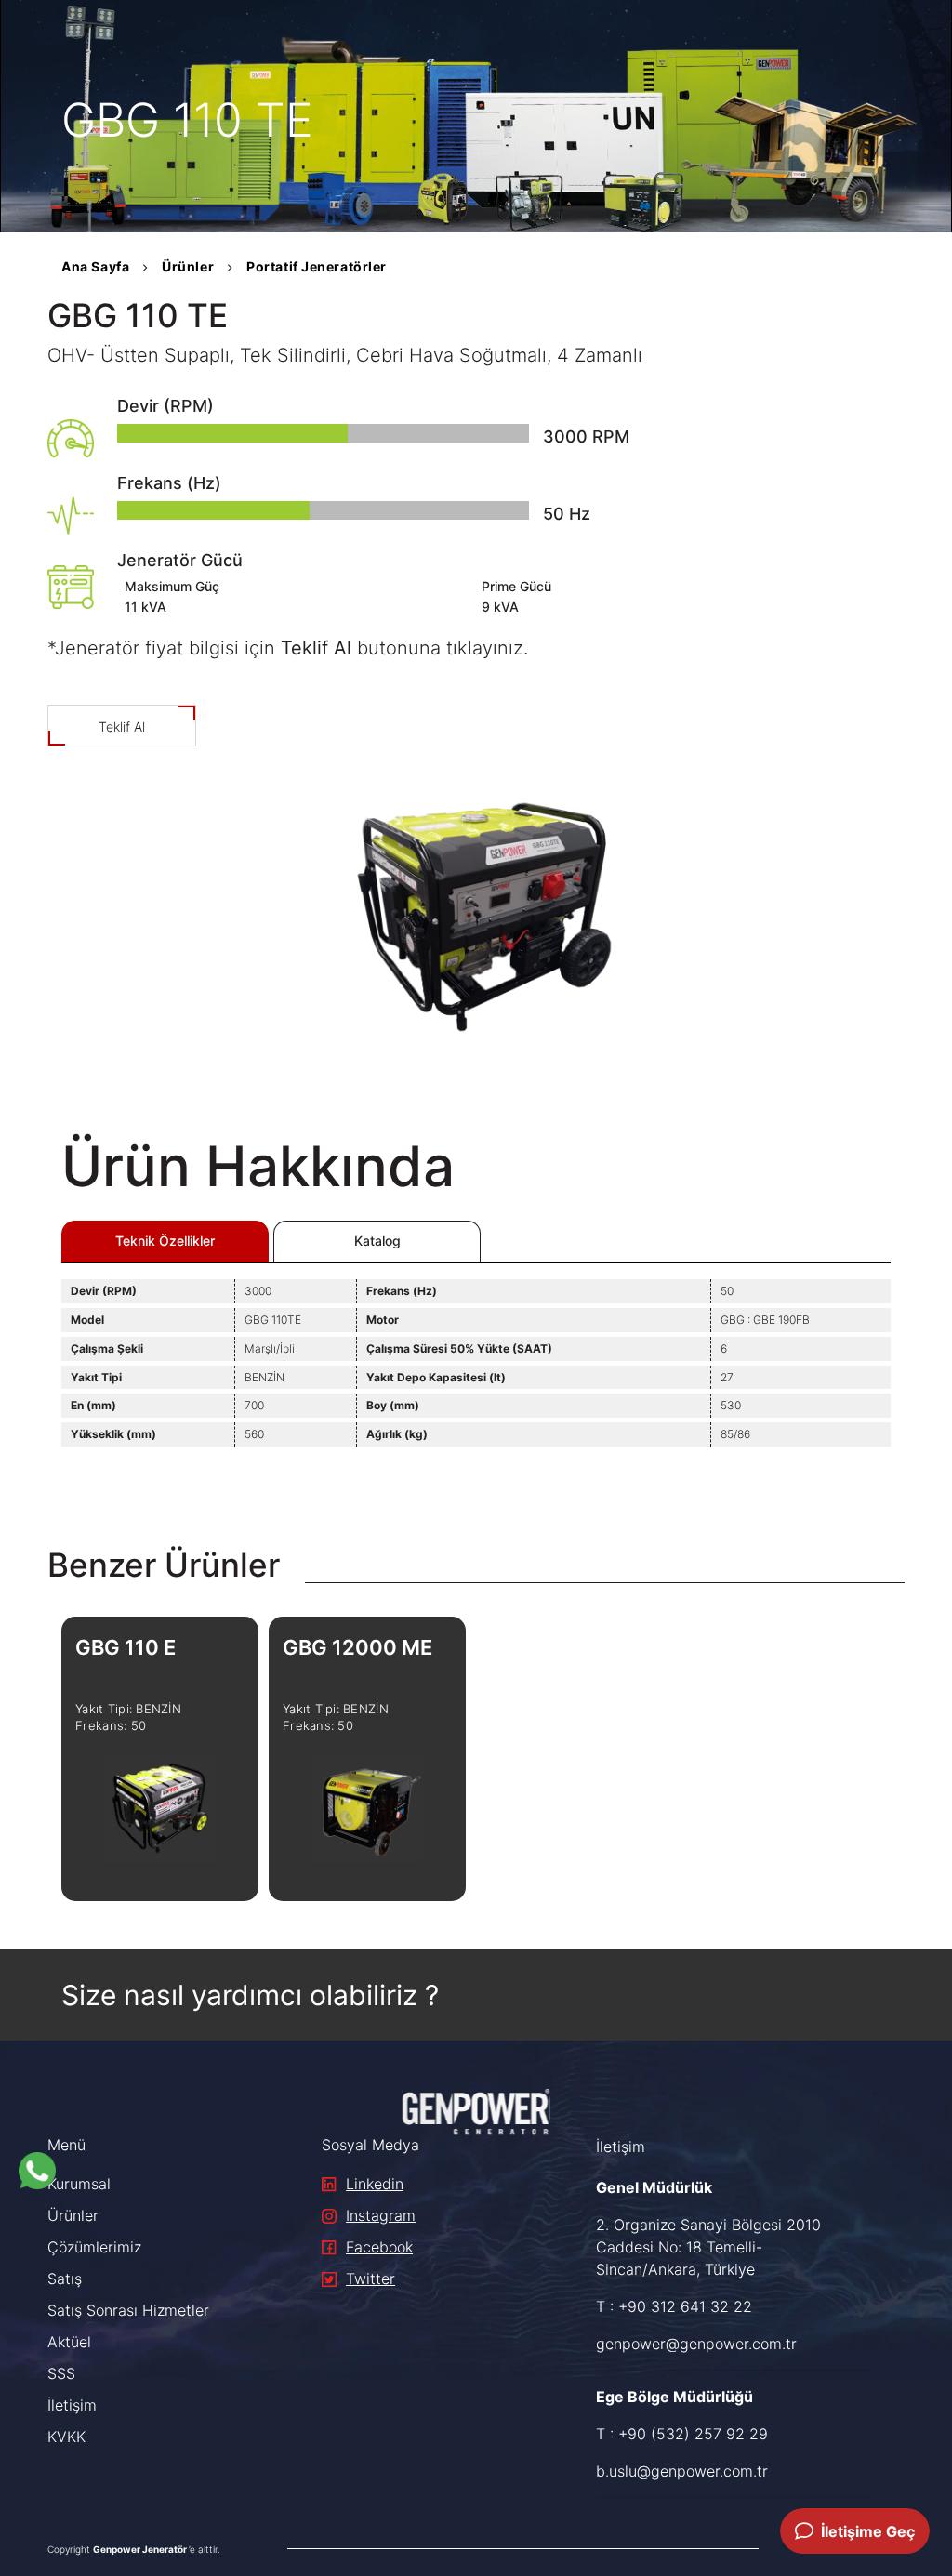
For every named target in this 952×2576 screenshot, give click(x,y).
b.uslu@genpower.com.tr (682, 2471)
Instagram (381, 2215)
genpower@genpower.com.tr (696, 2344)
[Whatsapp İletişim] (37, 2171)
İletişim (72, 2405)
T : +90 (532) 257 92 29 (682, 2434)
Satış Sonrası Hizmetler (128, 2310)
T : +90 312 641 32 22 (674, 2306)
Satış (65, 2279)
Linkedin (375, 2184)
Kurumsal (79, 2184)
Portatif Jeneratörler (317, 266)
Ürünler (188, 266)
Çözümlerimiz (94, 2247)
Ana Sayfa (95, 266)
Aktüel (69, 2342)
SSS (61, 2373)
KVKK (66, 2437)
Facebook (379, 2247)
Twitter (370, 2279)
